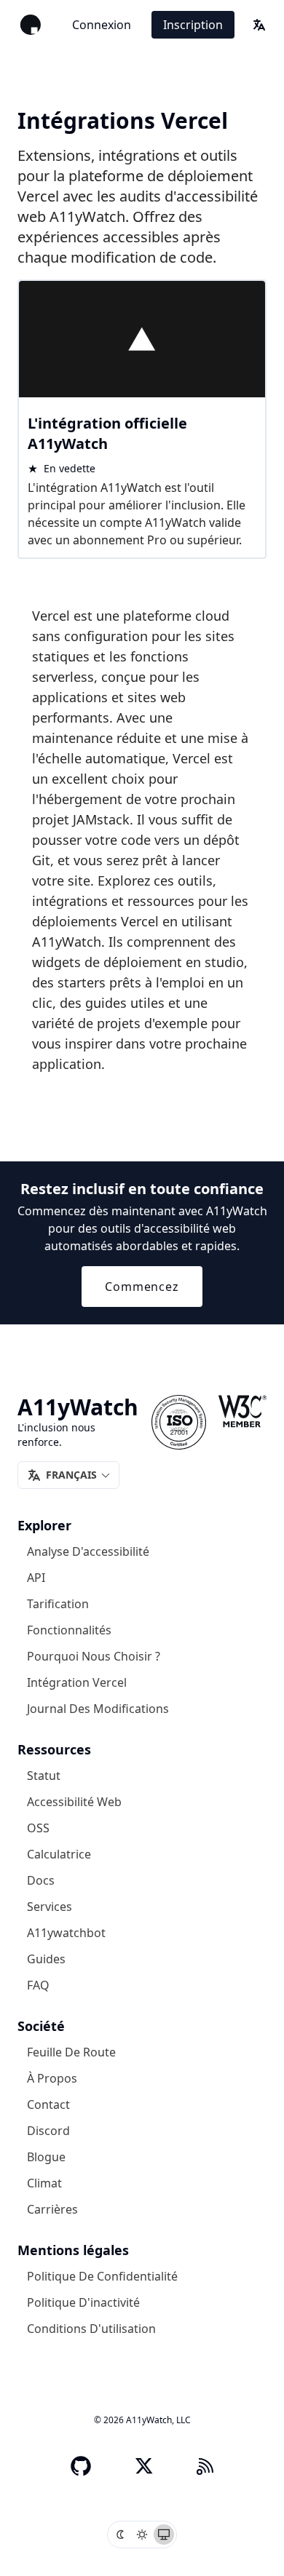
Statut (44, 1776)
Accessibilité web (74, 1802)
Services (50, 1907)
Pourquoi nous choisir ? (94, 1656)
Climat (44, 2183)
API (36, 1578)
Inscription (193, 25)
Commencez (142, 1287)
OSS (38, 1828)
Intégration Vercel (77, 1682)
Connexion (102, 25)
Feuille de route (71, 2052)
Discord (48, 2131)
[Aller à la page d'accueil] (31, 25)
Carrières (52, 2209)
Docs (41, 1880)
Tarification (58, 1604)
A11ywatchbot (66, 1933)
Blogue (46, 2157)
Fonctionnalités (69, 1630)
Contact (48, 2104)
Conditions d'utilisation (91, 2329)
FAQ (38, 1985)
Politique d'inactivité (83, 2302)
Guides (46, 1959)
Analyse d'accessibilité (88, 1551)
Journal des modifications (98, 1709)
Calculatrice (59, 1854)
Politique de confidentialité (102, 2276)
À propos (52, 2078)
